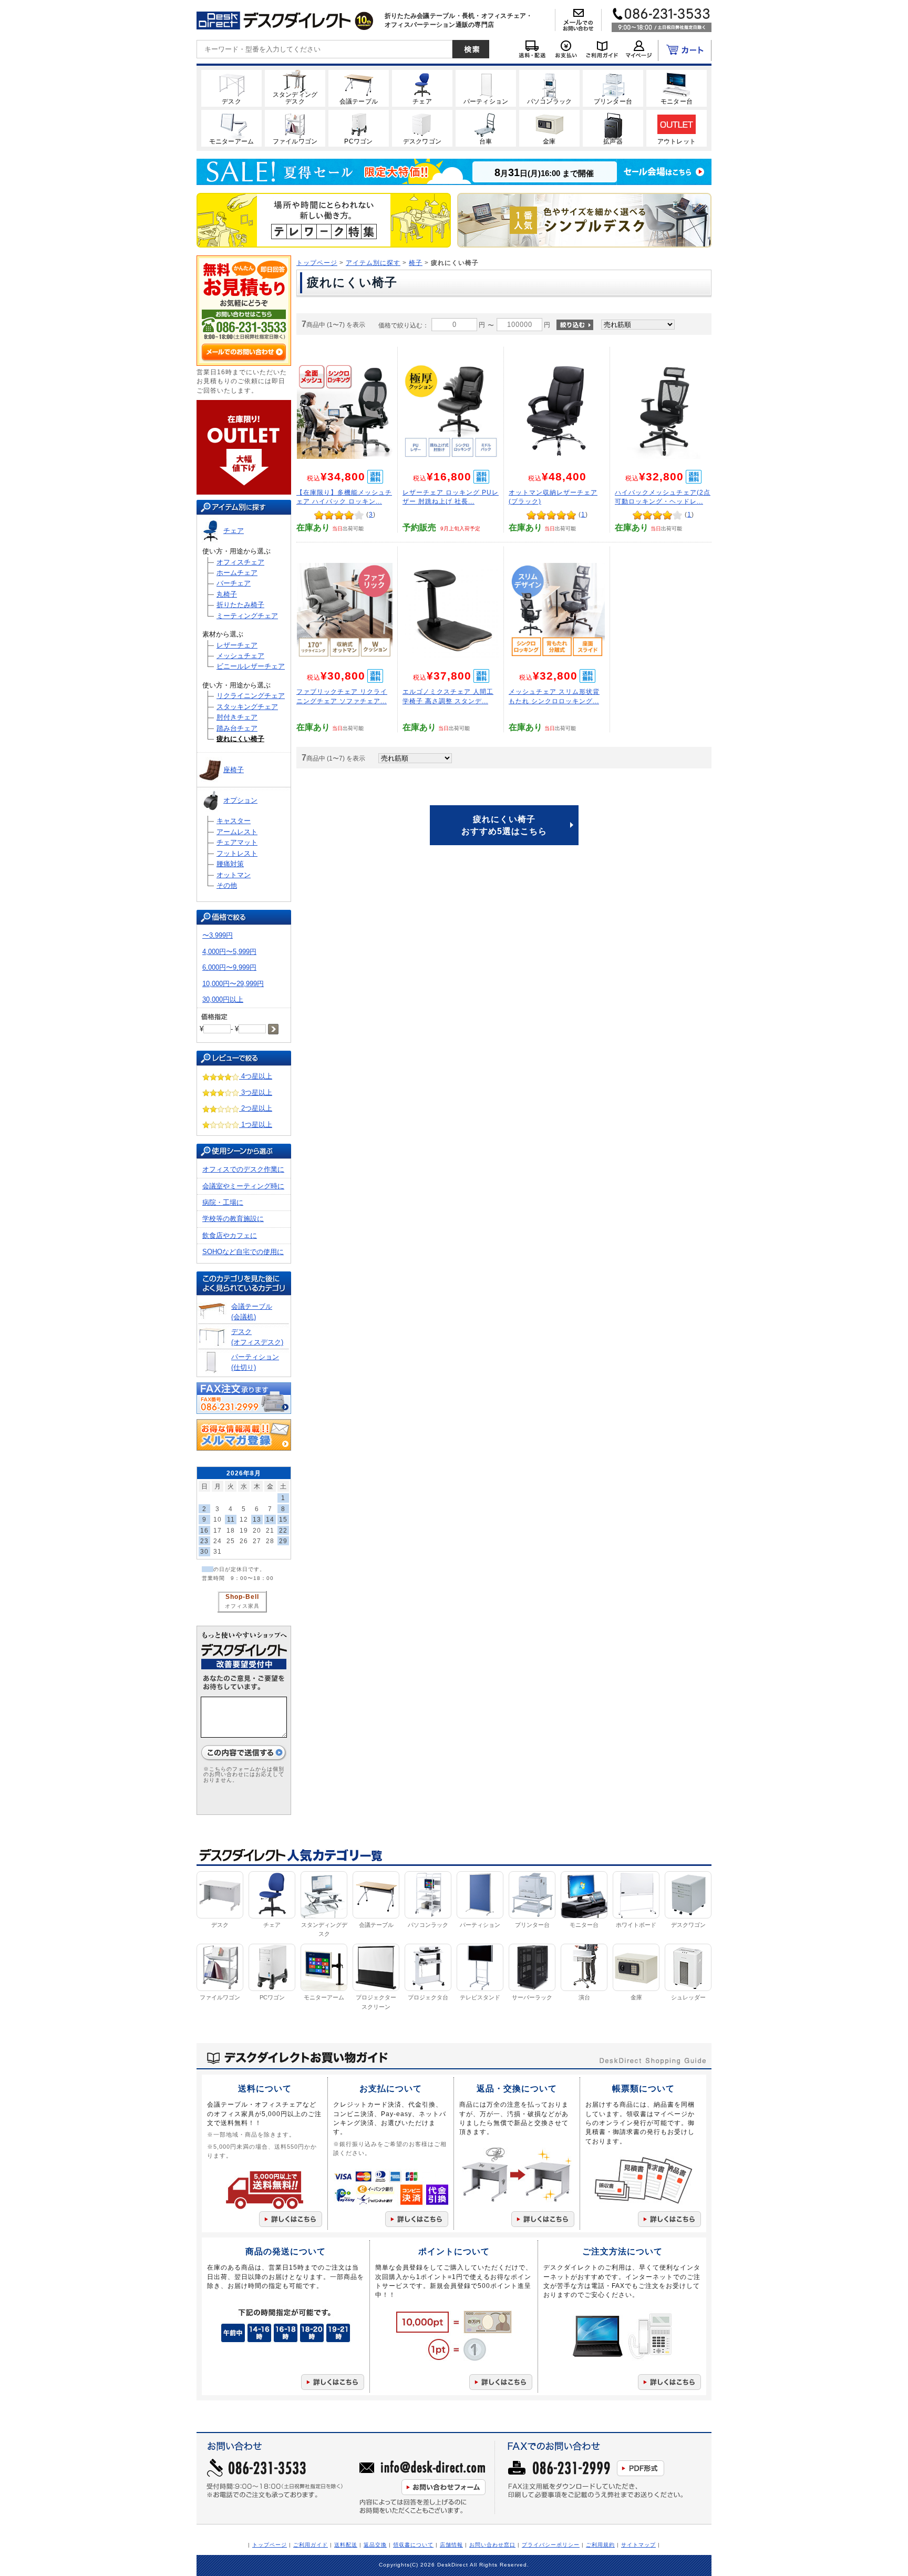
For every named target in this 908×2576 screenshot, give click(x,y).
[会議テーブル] (359, 88)
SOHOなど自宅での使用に (243, 1252)
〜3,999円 (218, 935)
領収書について (413, 2545)
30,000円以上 (223, 999)
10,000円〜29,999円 (233, 984)
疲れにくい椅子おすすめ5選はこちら (504, 825)
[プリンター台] (613, 88)
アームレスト (237, 832)
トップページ (317, 263)
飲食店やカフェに (230, 1235)
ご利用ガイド (311, 2545)
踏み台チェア (237, 728)
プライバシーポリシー (551, 2545)
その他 (227, 885)
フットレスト (237, 853)
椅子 (416, 263)
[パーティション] (486, 88)
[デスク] (231, 88)
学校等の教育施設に (233, 1219)
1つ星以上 (256, 1125)
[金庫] (549, 128)
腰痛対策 (230, 864)
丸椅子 (227, 594)
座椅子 (234, 770)
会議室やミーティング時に (243, 1186)
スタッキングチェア (247, 707)
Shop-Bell (242, 1597)
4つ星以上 (256, 1076)
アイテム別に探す (373, 263)
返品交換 (375, 2545)
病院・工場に (223, 1202)
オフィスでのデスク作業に (243, 1169)
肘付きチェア (237, 717)
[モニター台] (677, 88)
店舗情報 (451, 2545)
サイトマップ (638, 2545)
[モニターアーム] (231, 128)
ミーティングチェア (247, 616)
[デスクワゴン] (422, 128)
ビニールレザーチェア (251, 666)
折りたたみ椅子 (240, 605)
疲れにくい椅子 (240, 739)
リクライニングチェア (251, 696)
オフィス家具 (242, 1606)
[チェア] (422, 88)
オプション (240, 800)
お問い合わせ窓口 (492, 2545)
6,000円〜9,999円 (229, 967)
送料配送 (346, 2545)
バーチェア (234, 583)
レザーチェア (237, 645)
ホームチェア (237, 573)
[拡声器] (613, 128)
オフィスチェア (240, 562)
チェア (234, 531)
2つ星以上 (256, 1108)
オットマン (234, 875)
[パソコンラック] (549, 88)
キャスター (234, 821)
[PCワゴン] (359, 128)
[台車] (486, 128)
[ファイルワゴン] (295, 128)
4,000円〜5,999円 (229, 952)
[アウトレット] (677, 128)
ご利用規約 (600, 2545)
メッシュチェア (240, 656)
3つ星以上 (256, 1092)
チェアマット (237, 842)
